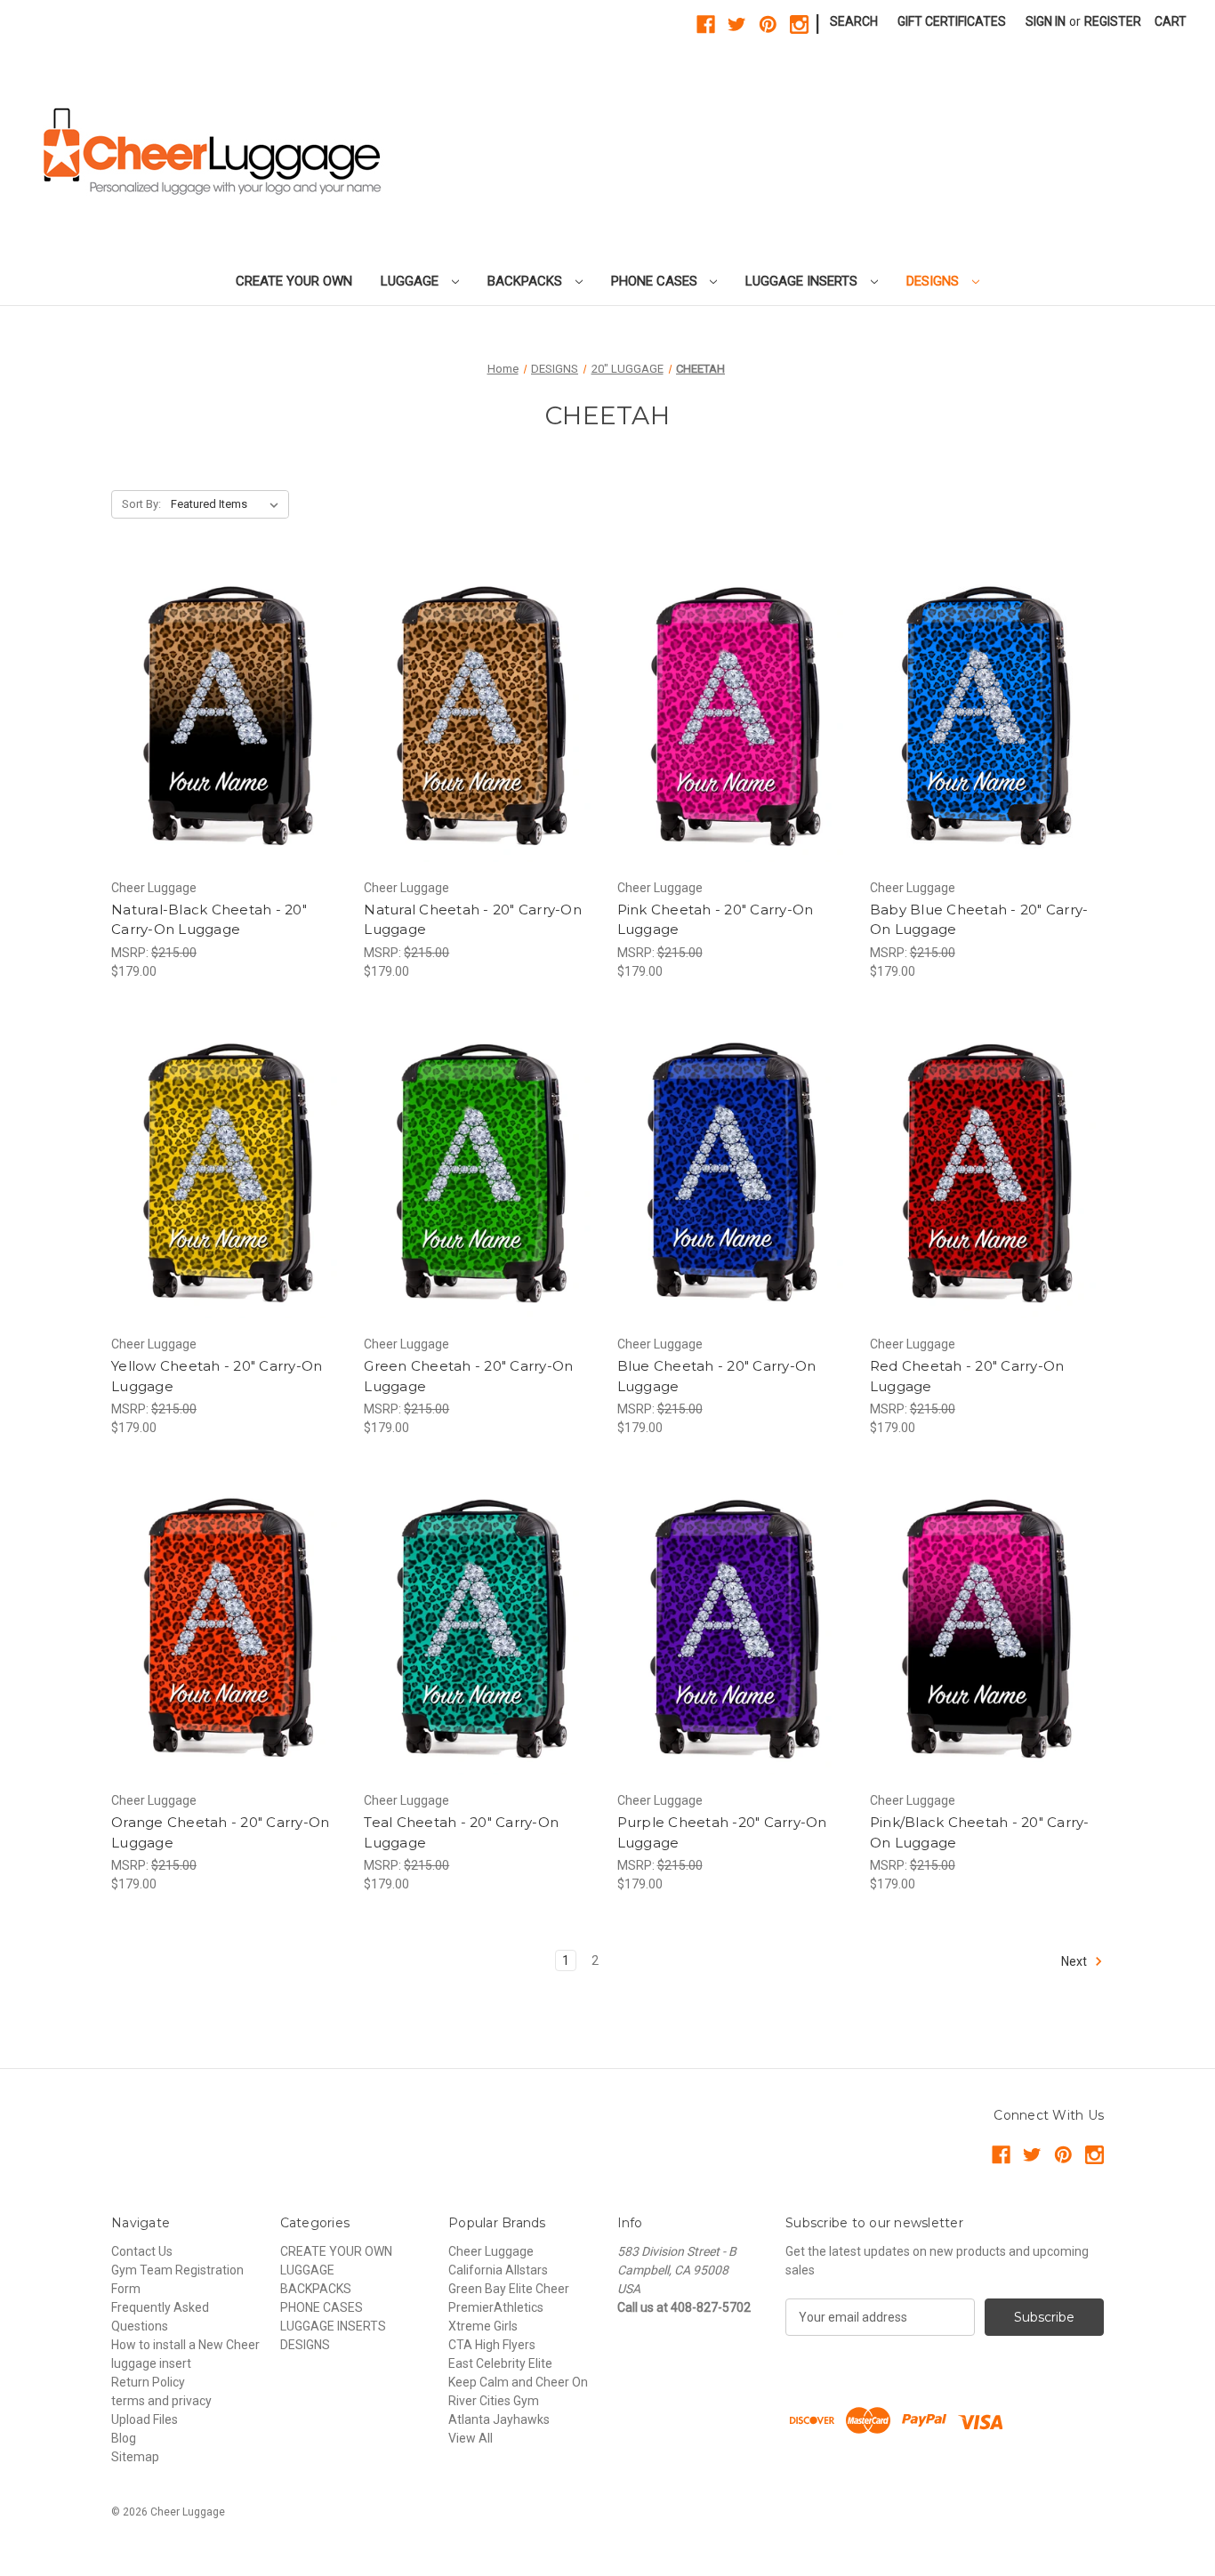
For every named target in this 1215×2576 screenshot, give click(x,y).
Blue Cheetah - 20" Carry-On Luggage (717, 1376)
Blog (124, 2438)
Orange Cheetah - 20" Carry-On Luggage (220, 1832)
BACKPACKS (527, 281)
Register (1113, 21)
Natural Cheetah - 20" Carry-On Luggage (473, 920)
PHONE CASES (656, 281)
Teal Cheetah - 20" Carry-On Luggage (461, 1832)
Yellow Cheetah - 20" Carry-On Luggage (217, 1376)
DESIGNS (934, 281)
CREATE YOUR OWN (294, 281)
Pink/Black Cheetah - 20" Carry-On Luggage (980, 1832)
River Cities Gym (494, 2401)
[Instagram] (799, 24)
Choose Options (229, 731)
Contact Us (142, 2251)
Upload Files (145, 2419)
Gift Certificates (952, 21)
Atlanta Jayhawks (499, 2419)
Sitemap (135, 2457)
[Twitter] (737, 24)
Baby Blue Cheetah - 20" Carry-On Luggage (979, 920)
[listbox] (228, 504)
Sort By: (141, 504)
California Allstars (498, 2270)
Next (1075, 1961)
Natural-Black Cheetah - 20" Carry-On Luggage (209, 920)
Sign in (1046, 21)
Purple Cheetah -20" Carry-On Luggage (722, 1832)
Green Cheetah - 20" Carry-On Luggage (468, 1376)
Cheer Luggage (491, 2251)
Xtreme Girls (483, 2326)
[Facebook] (706, 24)
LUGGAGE (411, 281)
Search (854, 21)
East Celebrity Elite (500, 2363)
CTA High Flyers (492, 2345)
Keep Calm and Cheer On (518, 2382)
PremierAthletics (496, 2307)
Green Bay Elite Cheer (509, 2289)
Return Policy (148, 2382)
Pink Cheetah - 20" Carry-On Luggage (716, 920)
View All (471, 2438)
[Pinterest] (768, 24)
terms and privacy (161, 2401)
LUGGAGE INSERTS (803, 281)
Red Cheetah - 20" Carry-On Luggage (967, 1376)
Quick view (213, 700)
